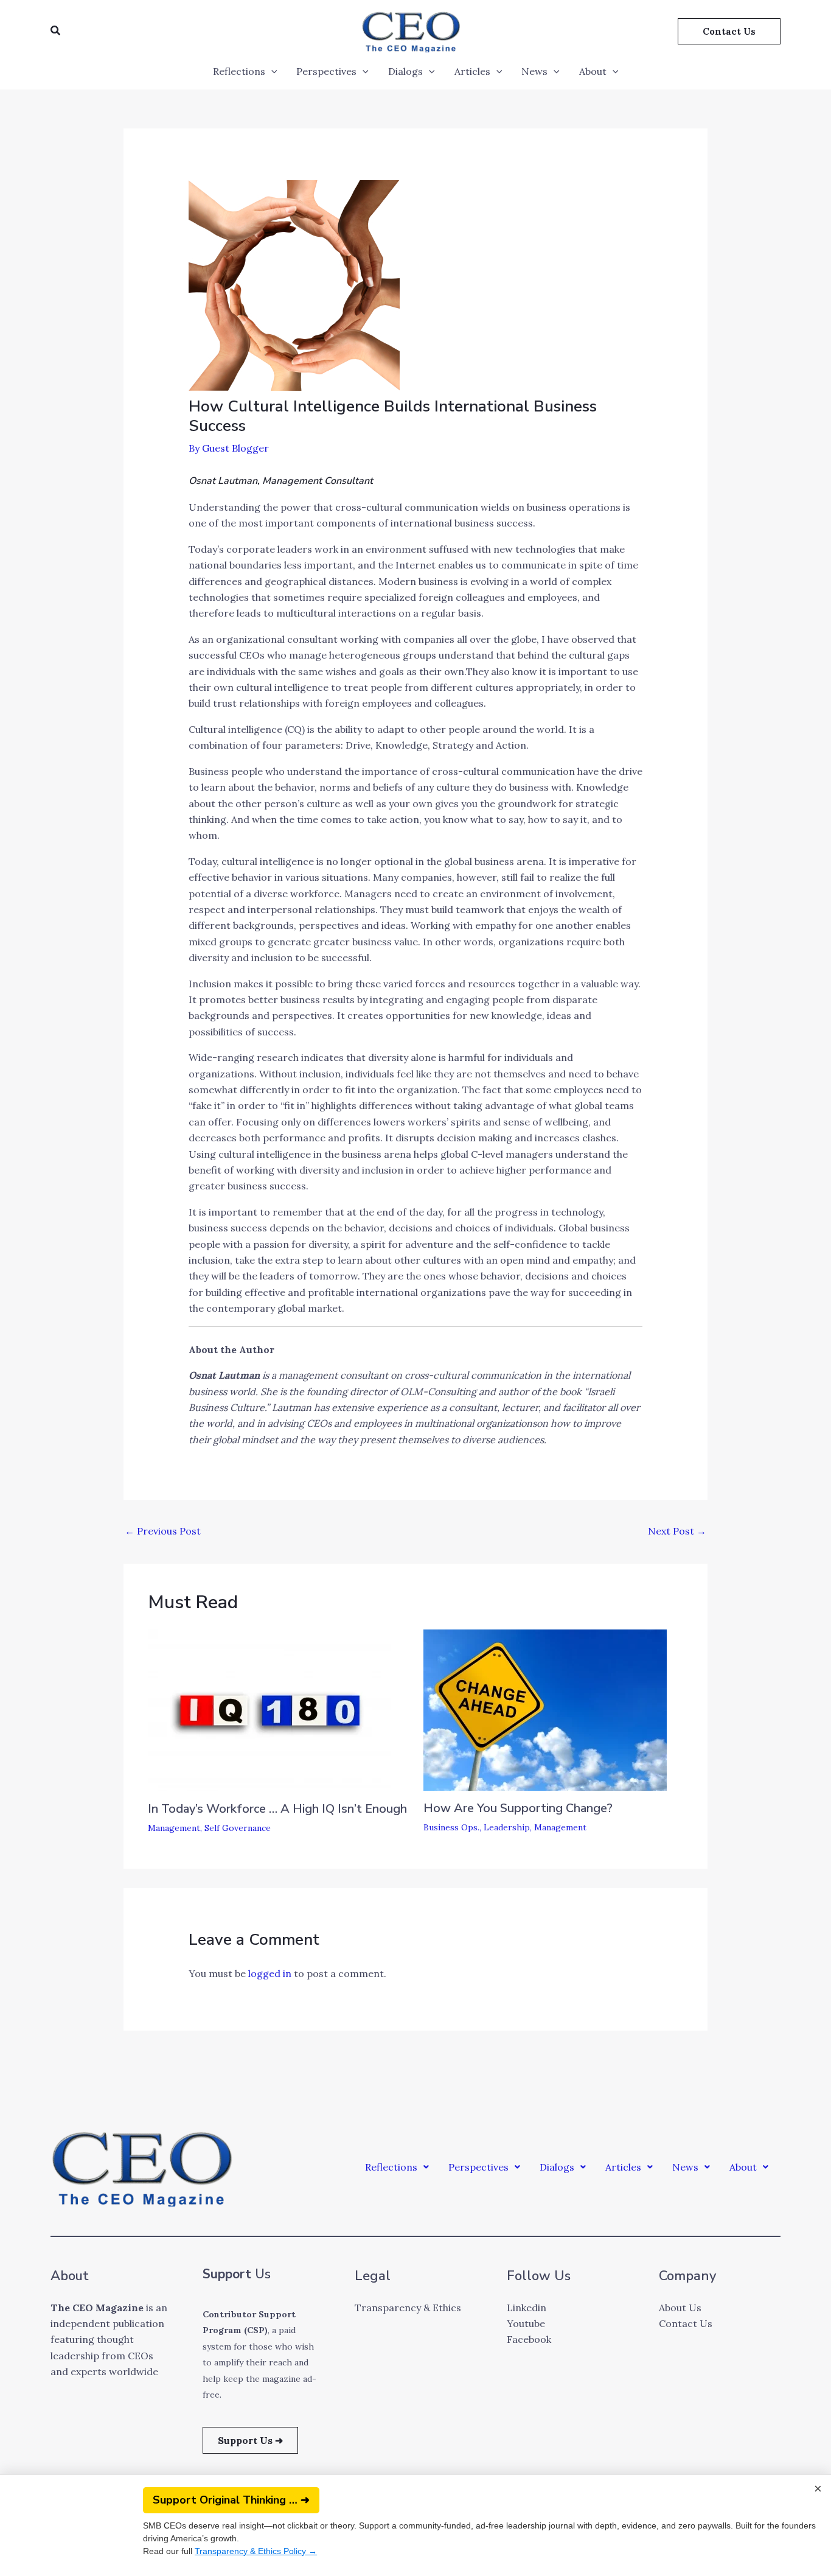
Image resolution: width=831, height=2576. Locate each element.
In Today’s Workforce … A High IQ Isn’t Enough (277, 1809)
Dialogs (405, 71)
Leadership (507, 1827)
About (593, 71)
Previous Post (163, 1531)
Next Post (677, 1531)
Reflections (239, 71)
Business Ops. (451, 1827)
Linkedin (527, 2308)
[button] (56, 31)
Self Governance (238, 1828)
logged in (270, 1973)
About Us (680, 2308)
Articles (472, 71)
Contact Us (686, 2323)
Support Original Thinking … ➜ (222, 2500)
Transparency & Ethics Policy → (247, 2551)
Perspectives (326, 71)
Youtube (526, 2323)
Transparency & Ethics (408, 2308)
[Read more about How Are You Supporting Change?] (545, 1709)
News (534, 71)
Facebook (529, 2339)
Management (174, 1828)
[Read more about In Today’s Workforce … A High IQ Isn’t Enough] (269, 1709)
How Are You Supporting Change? (518, 1808)
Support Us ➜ (250, 2440)
